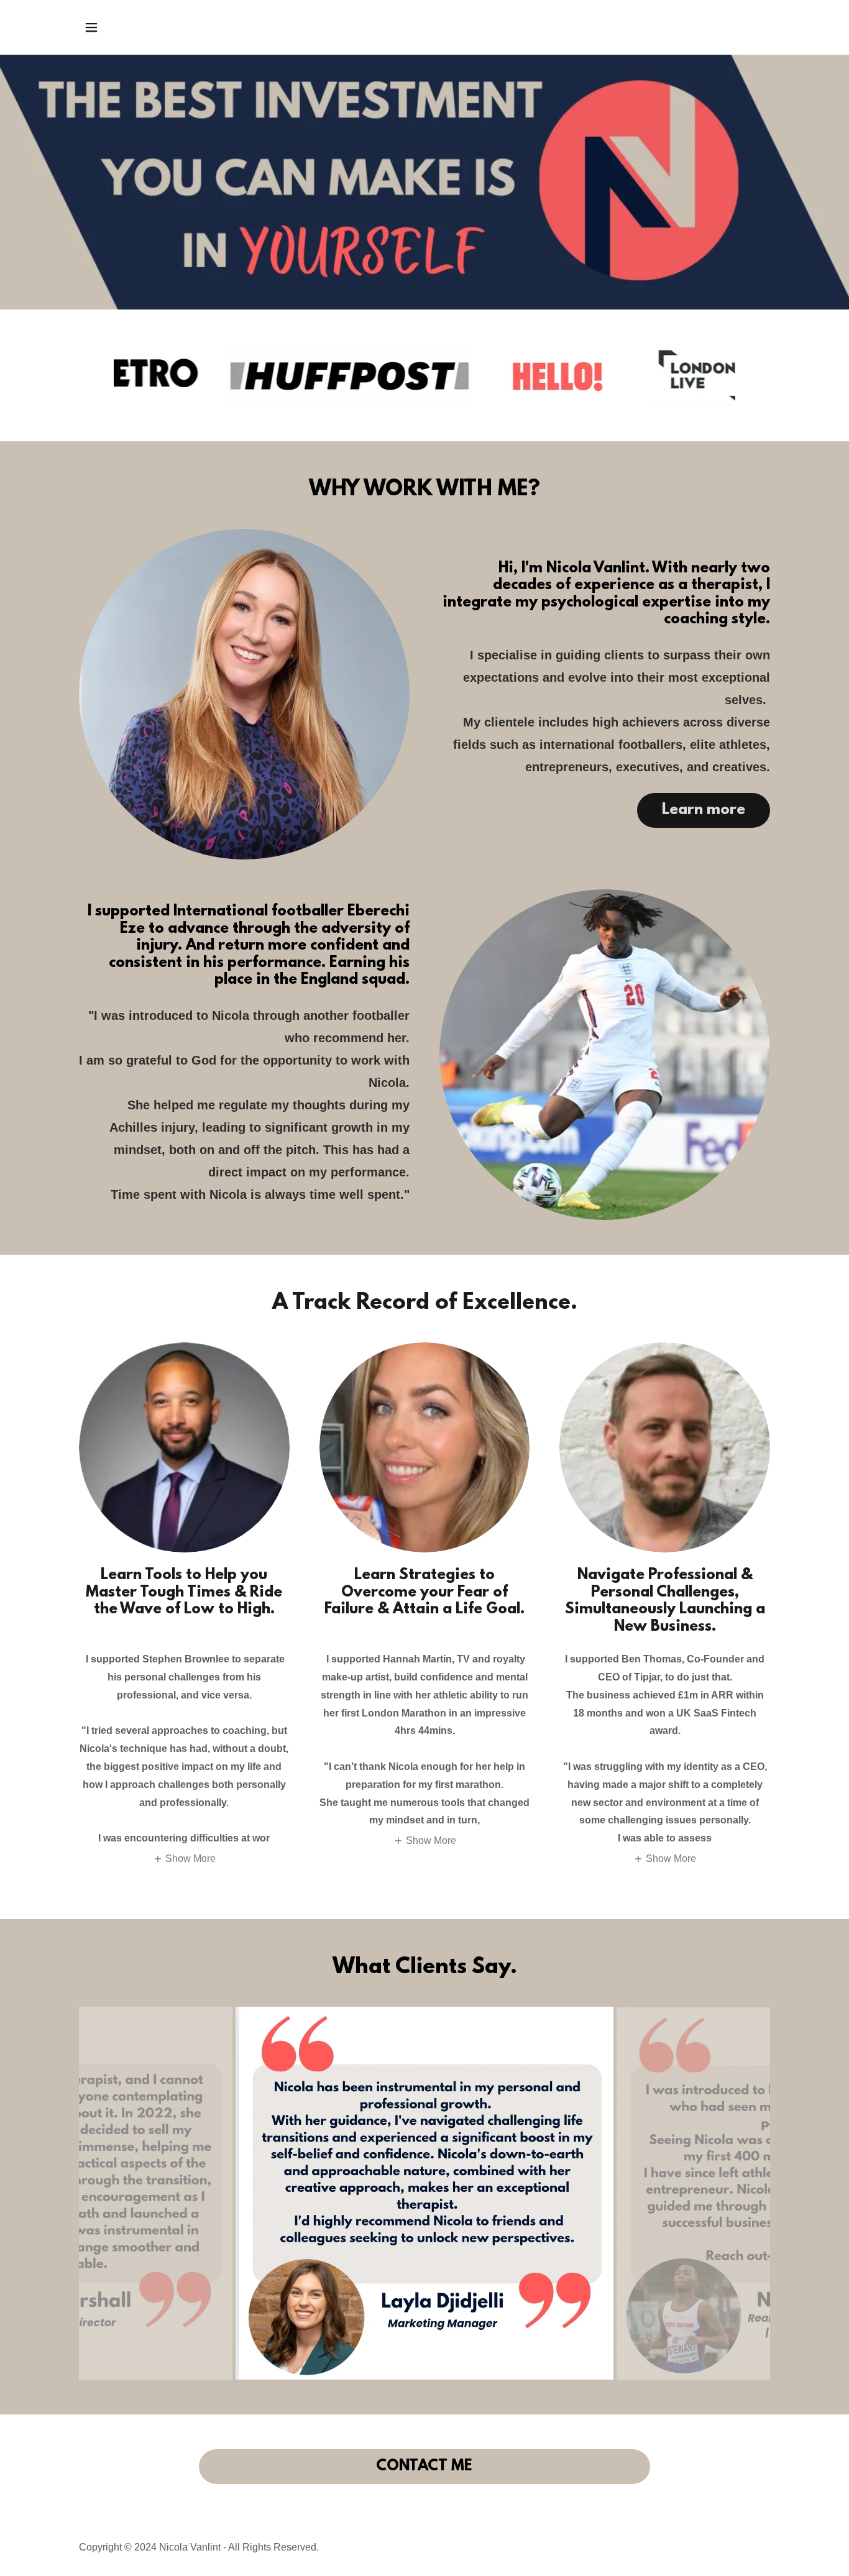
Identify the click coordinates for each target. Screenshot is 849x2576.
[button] (91, 27)
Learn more (704, 810)
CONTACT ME (424, 2467)
